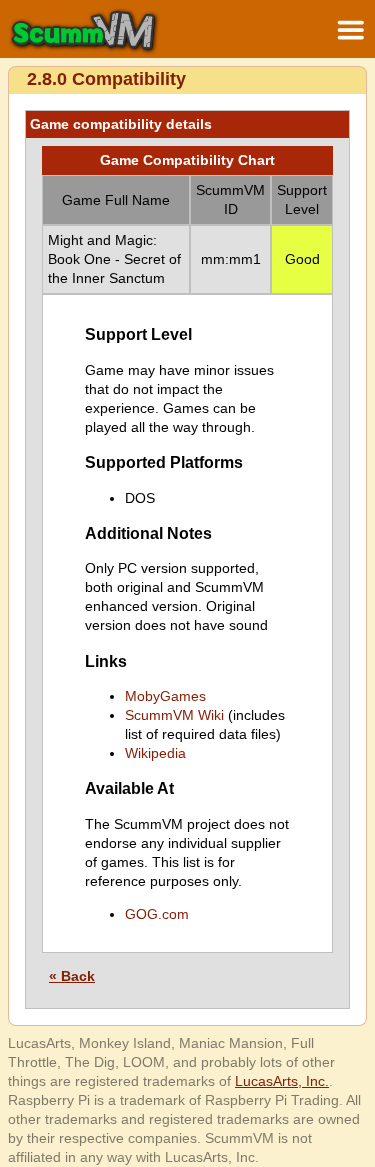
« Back (72, 976)
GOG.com (157, 914)
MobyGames (165, 696)
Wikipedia (155, 753)
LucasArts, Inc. (282, 1081)
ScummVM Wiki (174, 715)
